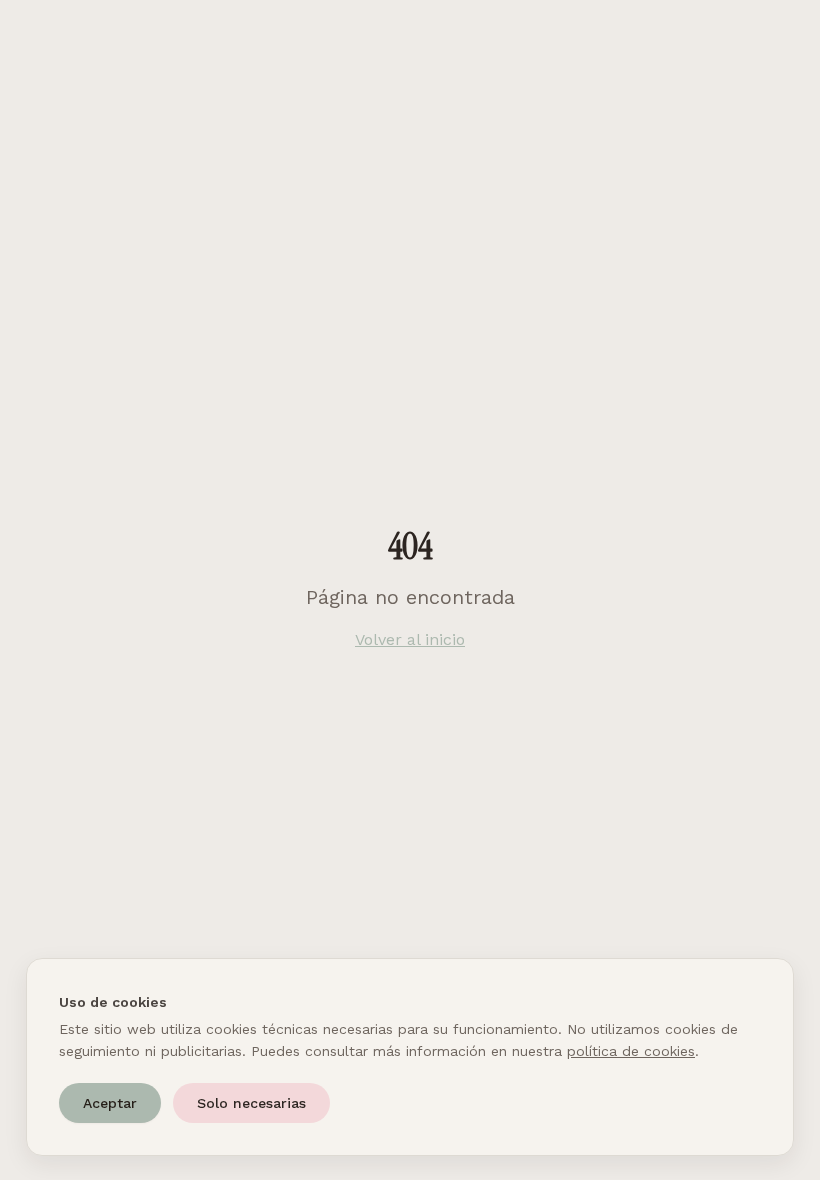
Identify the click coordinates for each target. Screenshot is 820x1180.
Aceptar (110, 1103)
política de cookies (631, 1051)
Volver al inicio (410, 639)
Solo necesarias (251, 1103)
